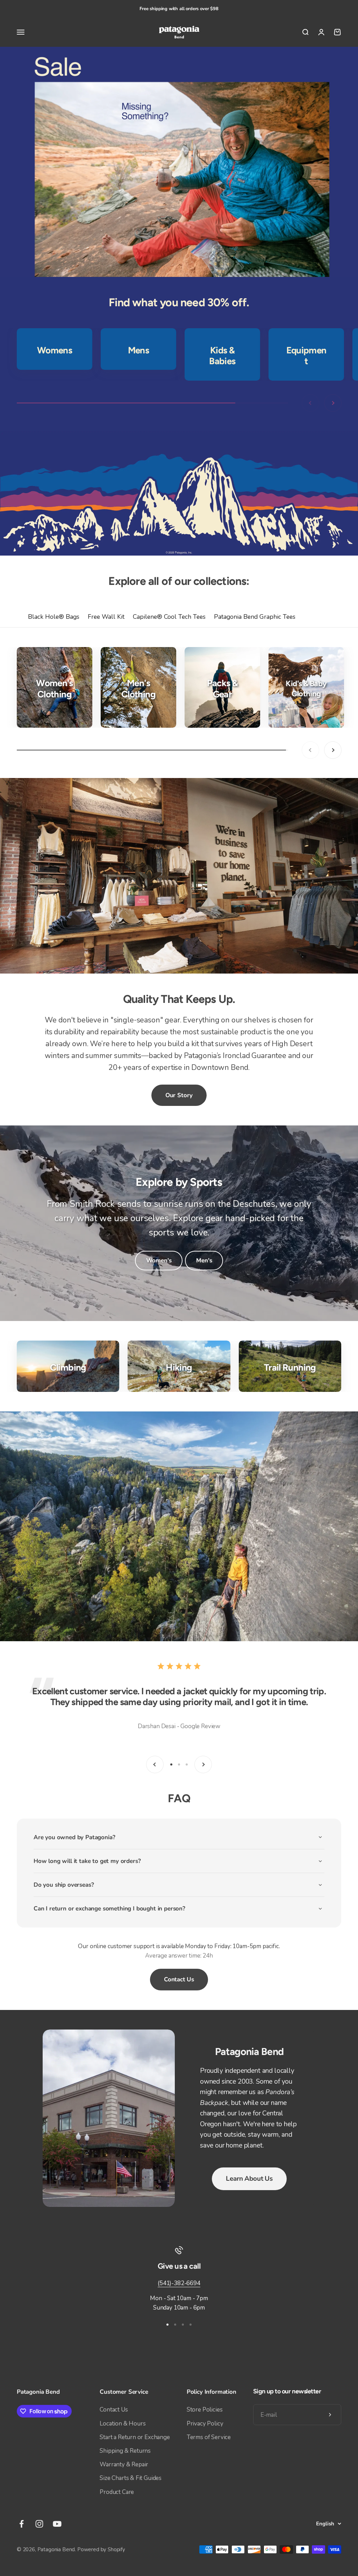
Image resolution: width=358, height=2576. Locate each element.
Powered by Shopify (101, 2549)
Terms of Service (209, 2437)
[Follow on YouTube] (57, 2524)
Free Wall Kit (106, 617)
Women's (159, 1260)
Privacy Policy (205, 2424)
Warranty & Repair (124, 2464)
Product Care (117, 2492)
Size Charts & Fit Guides (131, 2478)
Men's (204, 1260)
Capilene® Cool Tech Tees (169, 617)
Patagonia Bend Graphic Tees (255, 617)
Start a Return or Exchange (135, 2437)
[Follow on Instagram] (39, 2524)
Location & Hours (123, 2424)
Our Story (179, 1095)
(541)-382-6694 (179, 2283)
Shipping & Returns (125, 2451)
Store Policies (205, 2410)
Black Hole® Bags (54, 617)
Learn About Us (249, 2179)
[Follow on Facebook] (22, 2524)
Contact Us (179, 1979)
